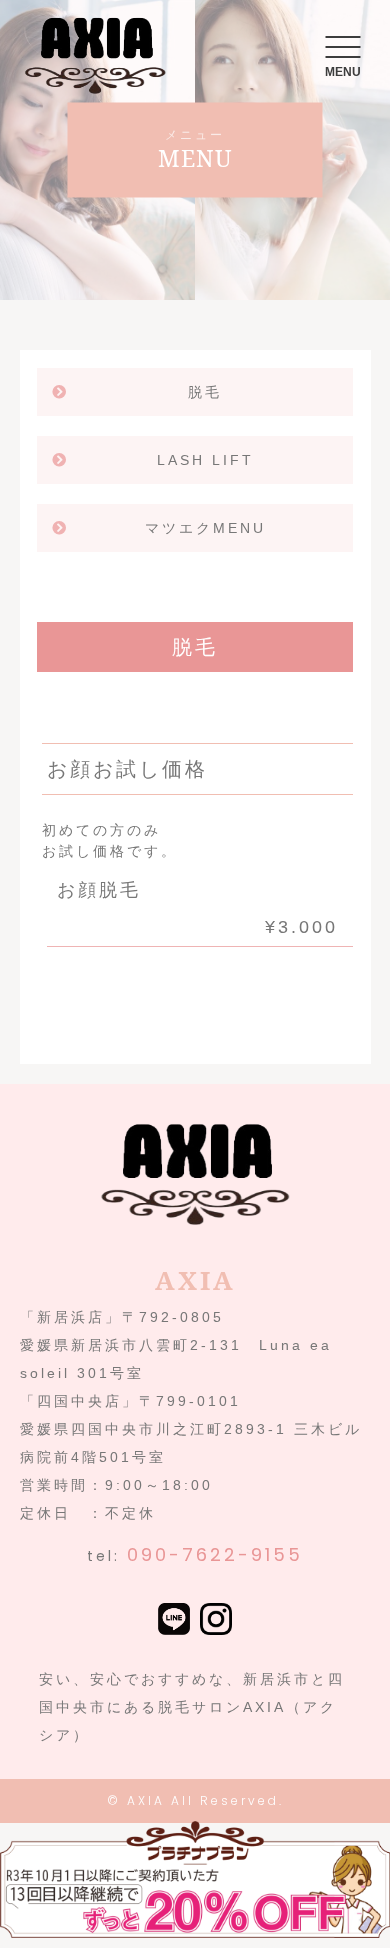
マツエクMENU (205, 528)
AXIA (146, 1800)
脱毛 (205, 392)
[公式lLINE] (174, 1621)
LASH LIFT (205, 460)
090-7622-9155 (215, 1554)
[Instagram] (216, 1621)
